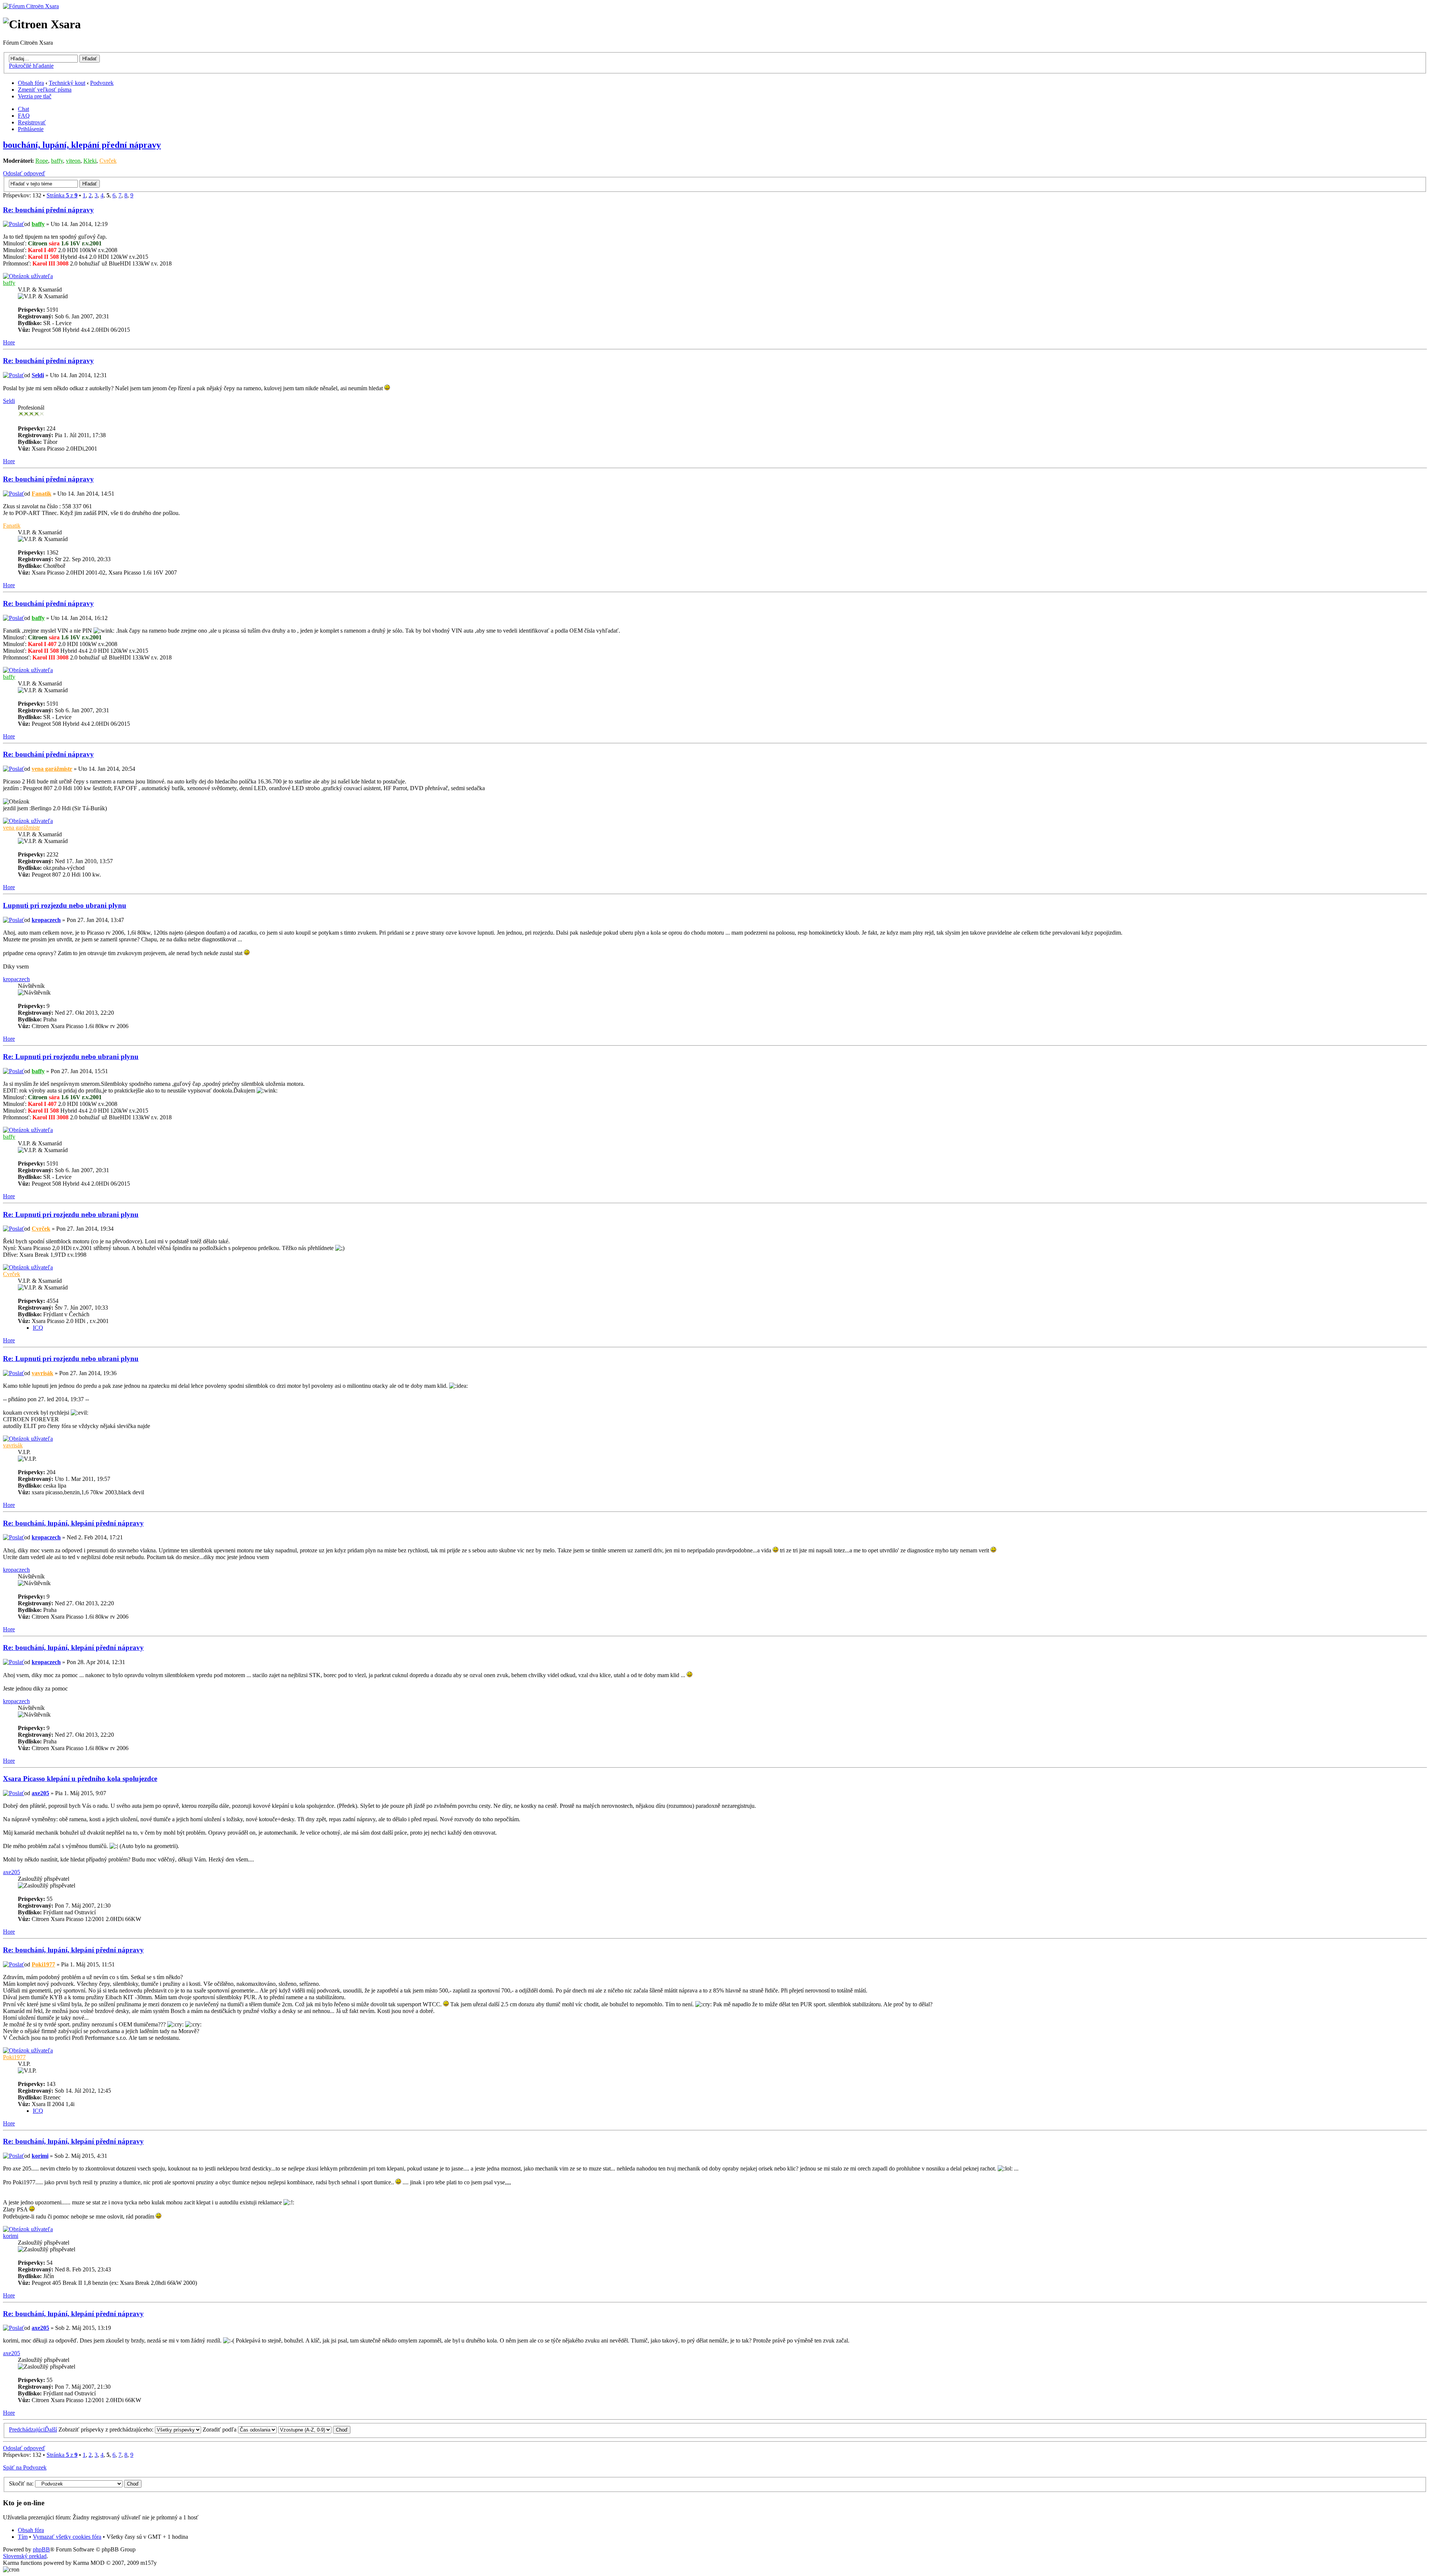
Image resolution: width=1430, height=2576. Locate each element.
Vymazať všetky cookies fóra (67, 2537)
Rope (42, 161)
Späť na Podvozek (25, 2467)
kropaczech (46, 920)
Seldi (38, 375)
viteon (73, 161)
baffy (57, 161)
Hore (9, 342)
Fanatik (42, 494)
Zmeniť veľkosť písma (45, 90)
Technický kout (67, 83)
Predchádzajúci (27, 2429)
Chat (23, 109)
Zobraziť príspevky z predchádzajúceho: (107, 2429)
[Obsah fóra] (31, 6)
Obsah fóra (31, 83)
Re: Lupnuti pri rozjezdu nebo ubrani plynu (71, 1057)
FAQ (24, 116)
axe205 (40, 1793)
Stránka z (62, 195)
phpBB (41, 2549)
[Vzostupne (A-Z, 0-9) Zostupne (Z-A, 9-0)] (314, 2429)
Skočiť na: (21, 2483)
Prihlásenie (31, 129)
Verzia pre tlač (35, 96)
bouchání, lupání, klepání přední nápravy (82, 145)
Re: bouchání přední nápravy (48, 210)
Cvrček (108, 161)
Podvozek (102, 83)
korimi (40, 2156)
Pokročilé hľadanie (31, 66)
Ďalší (51, 2429)
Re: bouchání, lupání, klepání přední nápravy (73, 1523)
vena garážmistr (52, 769)
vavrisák (42, 1373)
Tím (23, 2537)
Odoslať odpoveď (24, 173)
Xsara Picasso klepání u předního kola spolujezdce (80, 1779)
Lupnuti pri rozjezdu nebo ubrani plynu (65, 905)
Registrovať (32, 122)
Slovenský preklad (25, 2556)
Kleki (90, 161)
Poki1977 (43, 1964)
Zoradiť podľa (220, 2429)
